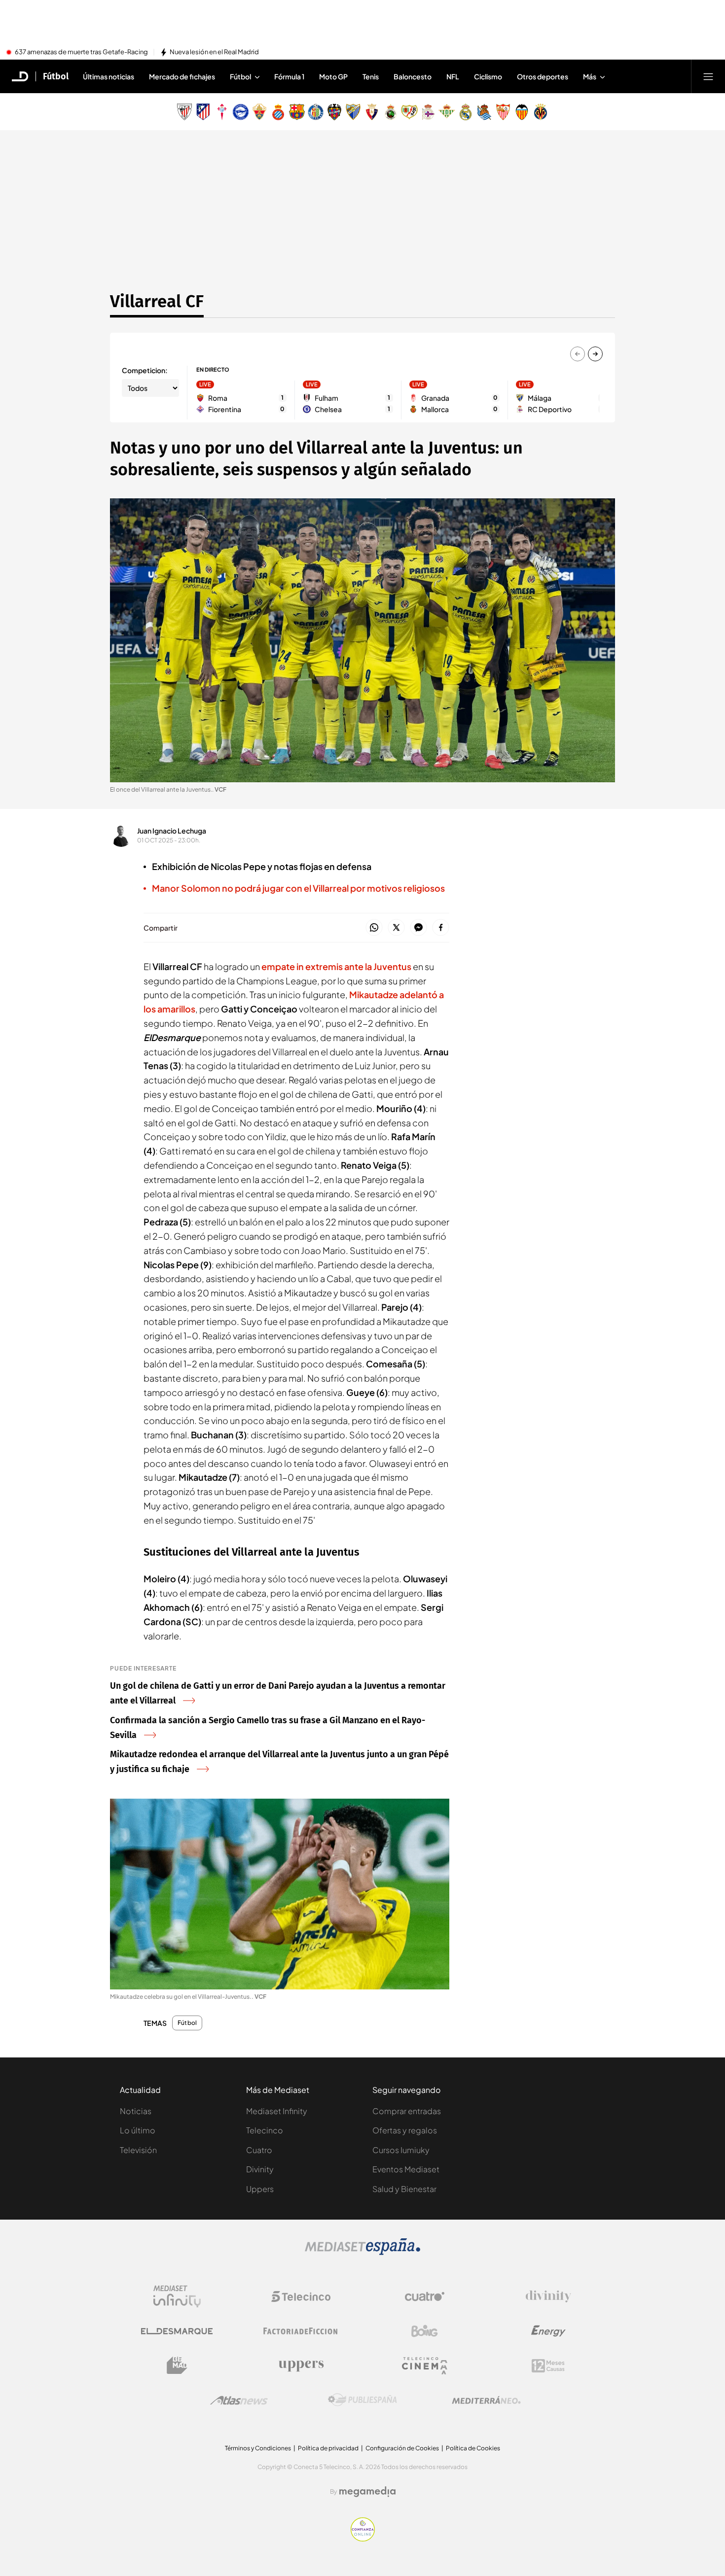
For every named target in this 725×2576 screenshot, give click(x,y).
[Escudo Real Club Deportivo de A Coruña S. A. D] (428, 112)
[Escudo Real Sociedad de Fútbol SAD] (484, 112)
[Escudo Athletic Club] (184, 112)
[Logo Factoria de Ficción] (301, 2331)
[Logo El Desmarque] (177, 2331)
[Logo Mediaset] (362, 2252)
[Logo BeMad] (177, 2366)
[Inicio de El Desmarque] (20, 76)
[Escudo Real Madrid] (466, 112)
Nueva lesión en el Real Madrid (214, 52)
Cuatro (259, 2150)
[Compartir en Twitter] (396, 928)
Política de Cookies (473, 2448)
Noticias (136, 2111)
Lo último (138, 2130)
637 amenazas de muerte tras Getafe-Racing (81, 52)
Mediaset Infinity (277, 2111)
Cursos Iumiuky (401, 2150)
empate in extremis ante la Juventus (336, 966)
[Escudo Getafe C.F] (316, 112)
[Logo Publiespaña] (362, 2400)
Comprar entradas (407, 2111)
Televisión (138, 2150)
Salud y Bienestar (404, 2189)
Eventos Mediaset (406, 2169)
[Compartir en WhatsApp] (374, 928)
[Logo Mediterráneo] (486, 2400)
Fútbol (56, 76)
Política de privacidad (328, 2448)
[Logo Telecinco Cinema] (425, 2366)
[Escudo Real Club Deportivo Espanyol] (278, 112)
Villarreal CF (157, 301)
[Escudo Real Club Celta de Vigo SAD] (222, 112)
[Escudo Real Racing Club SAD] (391, 112)
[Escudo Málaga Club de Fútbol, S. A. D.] (353, 112)
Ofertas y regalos (405, 2130)
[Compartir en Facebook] (441, 928)
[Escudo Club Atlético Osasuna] (372, 112)
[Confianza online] (363, 2539)
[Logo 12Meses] (548, 2366)
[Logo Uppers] (301, 2366)
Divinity (260, 2169)
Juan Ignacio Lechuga (172, 831)
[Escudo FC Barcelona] (297, 112)
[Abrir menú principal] (708, 76)
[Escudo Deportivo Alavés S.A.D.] (241, 112)
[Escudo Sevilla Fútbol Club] (503, 112)
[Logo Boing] (425, 2331)
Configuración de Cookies (402, 2448)
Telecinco (265, 2130)
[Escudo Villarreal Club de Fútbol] (541, 112)
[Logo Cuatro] (425, 2297)
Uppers (260, 2189)
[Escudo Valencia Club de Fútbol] (522, 112)
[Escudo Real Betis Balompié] (447, 112)
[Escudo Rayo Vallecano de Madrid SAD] (409, 112)
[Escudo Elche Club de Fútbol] (259, 112)
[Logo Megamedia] (367, 2492)
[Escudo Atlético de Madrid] (203, 112)
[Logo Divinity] (548, 2297)
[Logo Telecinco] (301, 2297)
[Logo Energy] (548, 2331)
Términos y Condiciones (258, 2448)
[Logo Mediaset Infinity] (177, 2297)
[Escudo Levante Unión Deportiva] (334, 112)
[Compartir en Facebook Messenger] (418, 928)
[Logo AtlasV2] (239, 2400)
